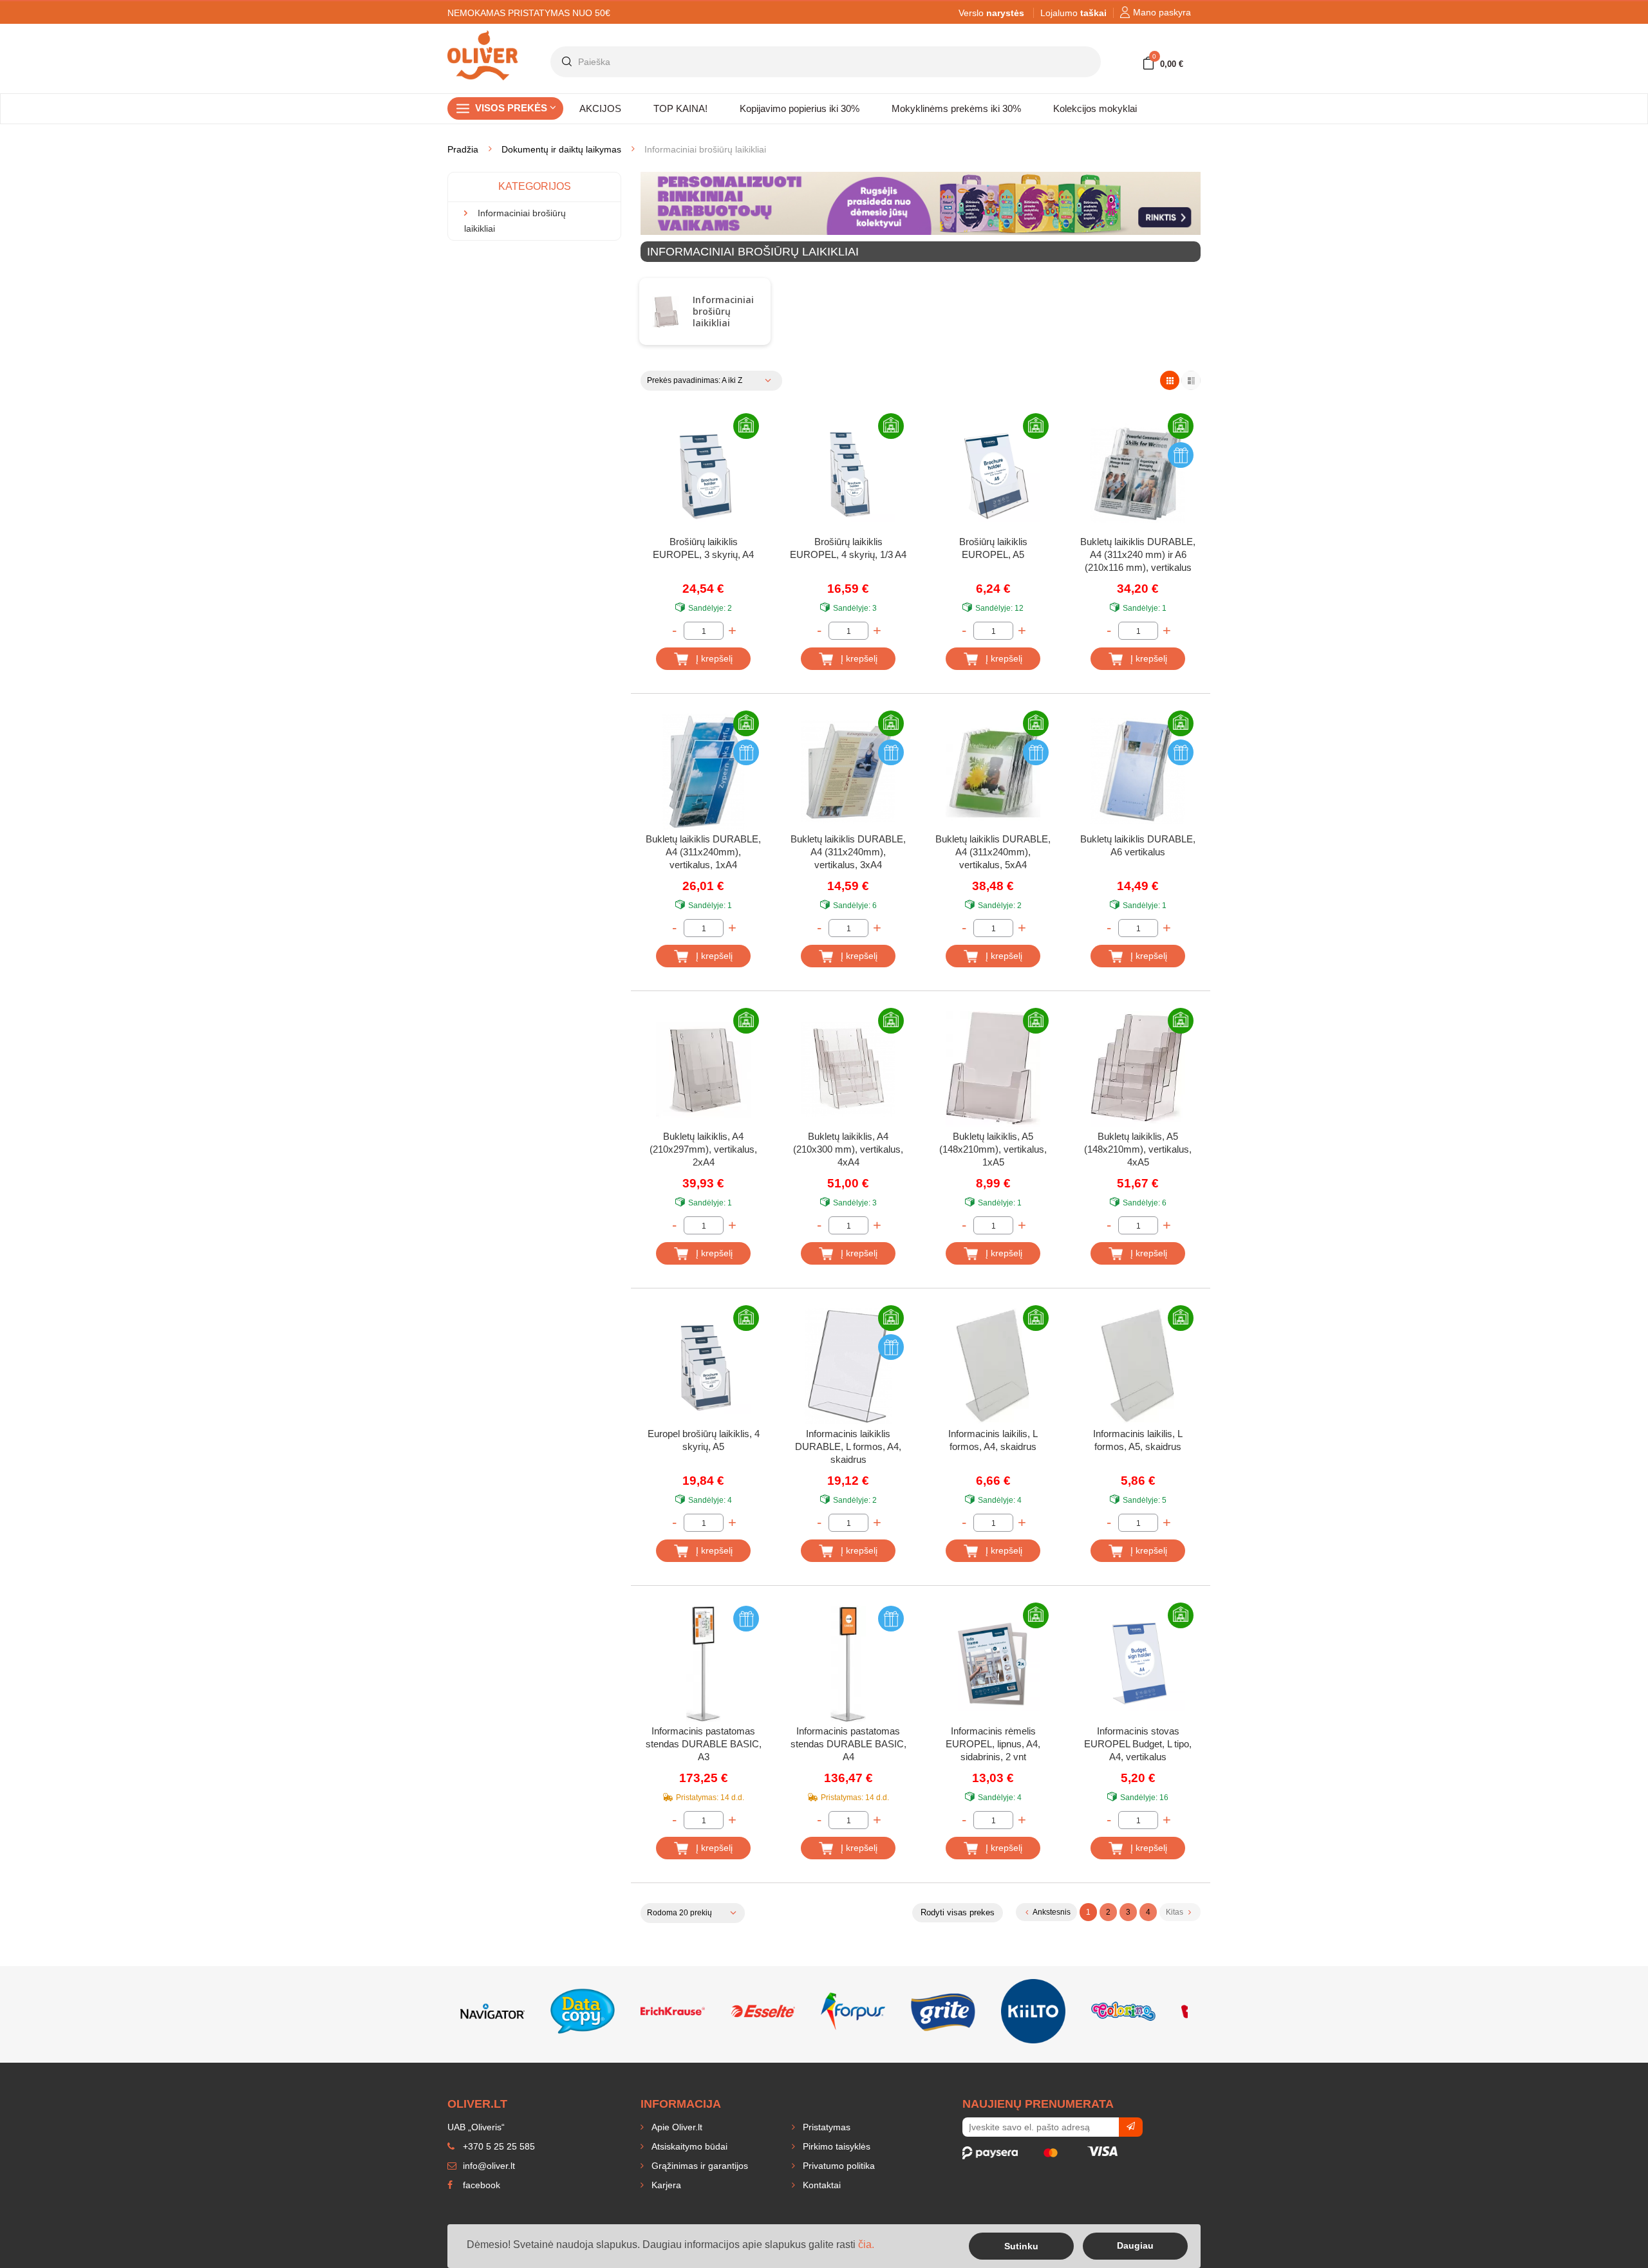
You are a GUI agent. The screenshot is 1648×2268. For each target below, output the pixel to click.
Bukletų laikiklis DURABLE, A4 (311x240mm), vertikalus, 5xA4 (993, 852)
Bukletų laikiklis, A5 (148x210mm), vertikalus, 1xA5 (993, 1149)
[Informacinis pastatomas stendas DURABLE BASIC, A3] (703, 1664)
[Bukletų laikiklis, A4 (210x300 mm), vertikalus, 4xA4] (848, 1069)
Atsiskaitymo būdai (688, 2146)
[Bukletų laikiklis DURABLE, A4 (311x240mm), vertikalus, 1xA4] (703, 772)
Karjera (665, 2185)
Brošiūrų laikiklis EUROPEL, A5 (993, 548)
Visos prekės (512, 108)
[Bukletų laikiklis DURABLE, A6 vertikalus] (1138, 772)
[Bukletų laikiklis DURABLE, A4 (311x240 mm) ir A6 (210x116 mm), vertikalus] (1138, 474)
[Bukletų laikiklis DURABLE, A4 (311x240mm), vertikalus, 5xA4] (993, 772)
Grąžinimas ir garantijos (698, 2166)
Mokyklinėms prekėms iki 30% (956, 108)
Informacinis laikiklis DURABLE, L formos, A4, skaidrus (848, 1446)
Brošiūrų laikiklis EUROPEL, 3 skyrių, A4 (703, 548)
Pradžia (463, 149)
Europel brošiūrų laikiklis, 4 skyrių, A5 (704, 1440)
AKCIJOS (600, 108)
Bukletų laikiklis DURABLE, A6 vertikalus (1138, 845)
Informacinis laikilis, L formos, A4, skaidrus (993, 1440)
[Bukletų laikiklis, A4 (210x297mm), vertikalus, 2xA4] (703, 1069)
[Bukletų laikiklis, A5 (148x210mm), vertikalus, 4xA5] (1138, 1069)
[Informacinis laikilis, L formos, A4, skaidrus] (993, 1366)
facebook (480, 2185)
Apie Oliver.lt (676, 2127)
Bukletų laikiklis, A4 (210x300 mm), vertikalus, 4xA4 (848, 1149)
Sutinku (1021, 2246)
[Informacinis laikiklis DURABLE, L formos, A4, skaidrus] (848, 1366)
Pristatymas (825, 2127)
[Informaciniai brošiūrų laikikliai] (665, 312)
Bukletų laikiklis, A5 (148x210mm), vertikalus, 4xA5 (1138, 1149)
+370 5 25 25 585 (498, 2146)
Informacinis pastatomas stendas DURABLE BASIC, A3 (704, 1744)
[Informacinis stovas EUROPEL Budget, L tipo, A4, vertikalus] (1138, 1664)
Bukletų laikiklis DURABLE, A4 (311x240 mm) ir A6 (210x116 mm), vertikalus (1138, 554)
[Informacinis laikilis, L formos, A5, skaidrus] (1138, 1366)
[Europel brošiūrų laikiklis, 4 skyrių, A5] (703, 1366)
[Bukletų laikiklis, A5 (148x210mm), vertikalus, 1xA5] (993, 1069)
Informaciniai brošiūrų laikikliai (723, 311)
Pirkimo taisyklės (835, 2146)
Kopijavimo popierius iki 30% (800, 108)
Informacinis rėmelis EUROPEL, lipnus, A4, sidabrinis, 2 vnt (993, 1744)
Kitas (1175, 1912)
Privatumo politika (838, 2166)
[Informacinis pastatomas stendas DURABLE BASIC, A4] (848, 1664)
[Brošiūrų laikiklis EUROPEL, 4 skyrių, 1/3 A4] (848, 474)
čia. (866, 2245)
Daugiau (1135, 2245)
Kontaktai (820, 2185)
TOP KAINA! (680, 108)
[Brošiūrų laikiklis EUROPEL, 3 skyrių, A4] (703, 474)
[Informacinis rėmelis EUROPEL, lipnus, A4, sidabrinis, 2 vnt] (993, 1664)
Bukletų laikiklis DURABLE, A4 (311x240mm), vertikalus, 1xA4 (703, 852)
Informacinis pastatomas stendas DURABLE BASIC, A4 (848, 1744)
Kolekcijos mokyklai (1095, 108)
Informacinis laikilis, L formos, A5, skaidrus (1138, 1440)
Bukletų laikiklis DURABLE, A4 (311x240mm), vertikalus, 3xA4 (848, 852)
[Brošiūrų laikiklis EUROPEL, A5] (993, 474)
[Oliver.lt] (483, 36)
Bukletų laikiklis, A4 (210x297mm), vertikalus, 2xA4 (703, 1149)
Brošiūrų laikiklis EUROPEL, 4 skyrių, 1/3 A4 (848, 548)
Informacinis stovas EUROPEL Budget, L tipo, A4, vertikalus (1138, 1744)
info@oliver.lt (488, 2166)
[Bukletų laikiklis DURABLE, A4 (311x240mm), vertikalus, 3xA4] (848, 772)
